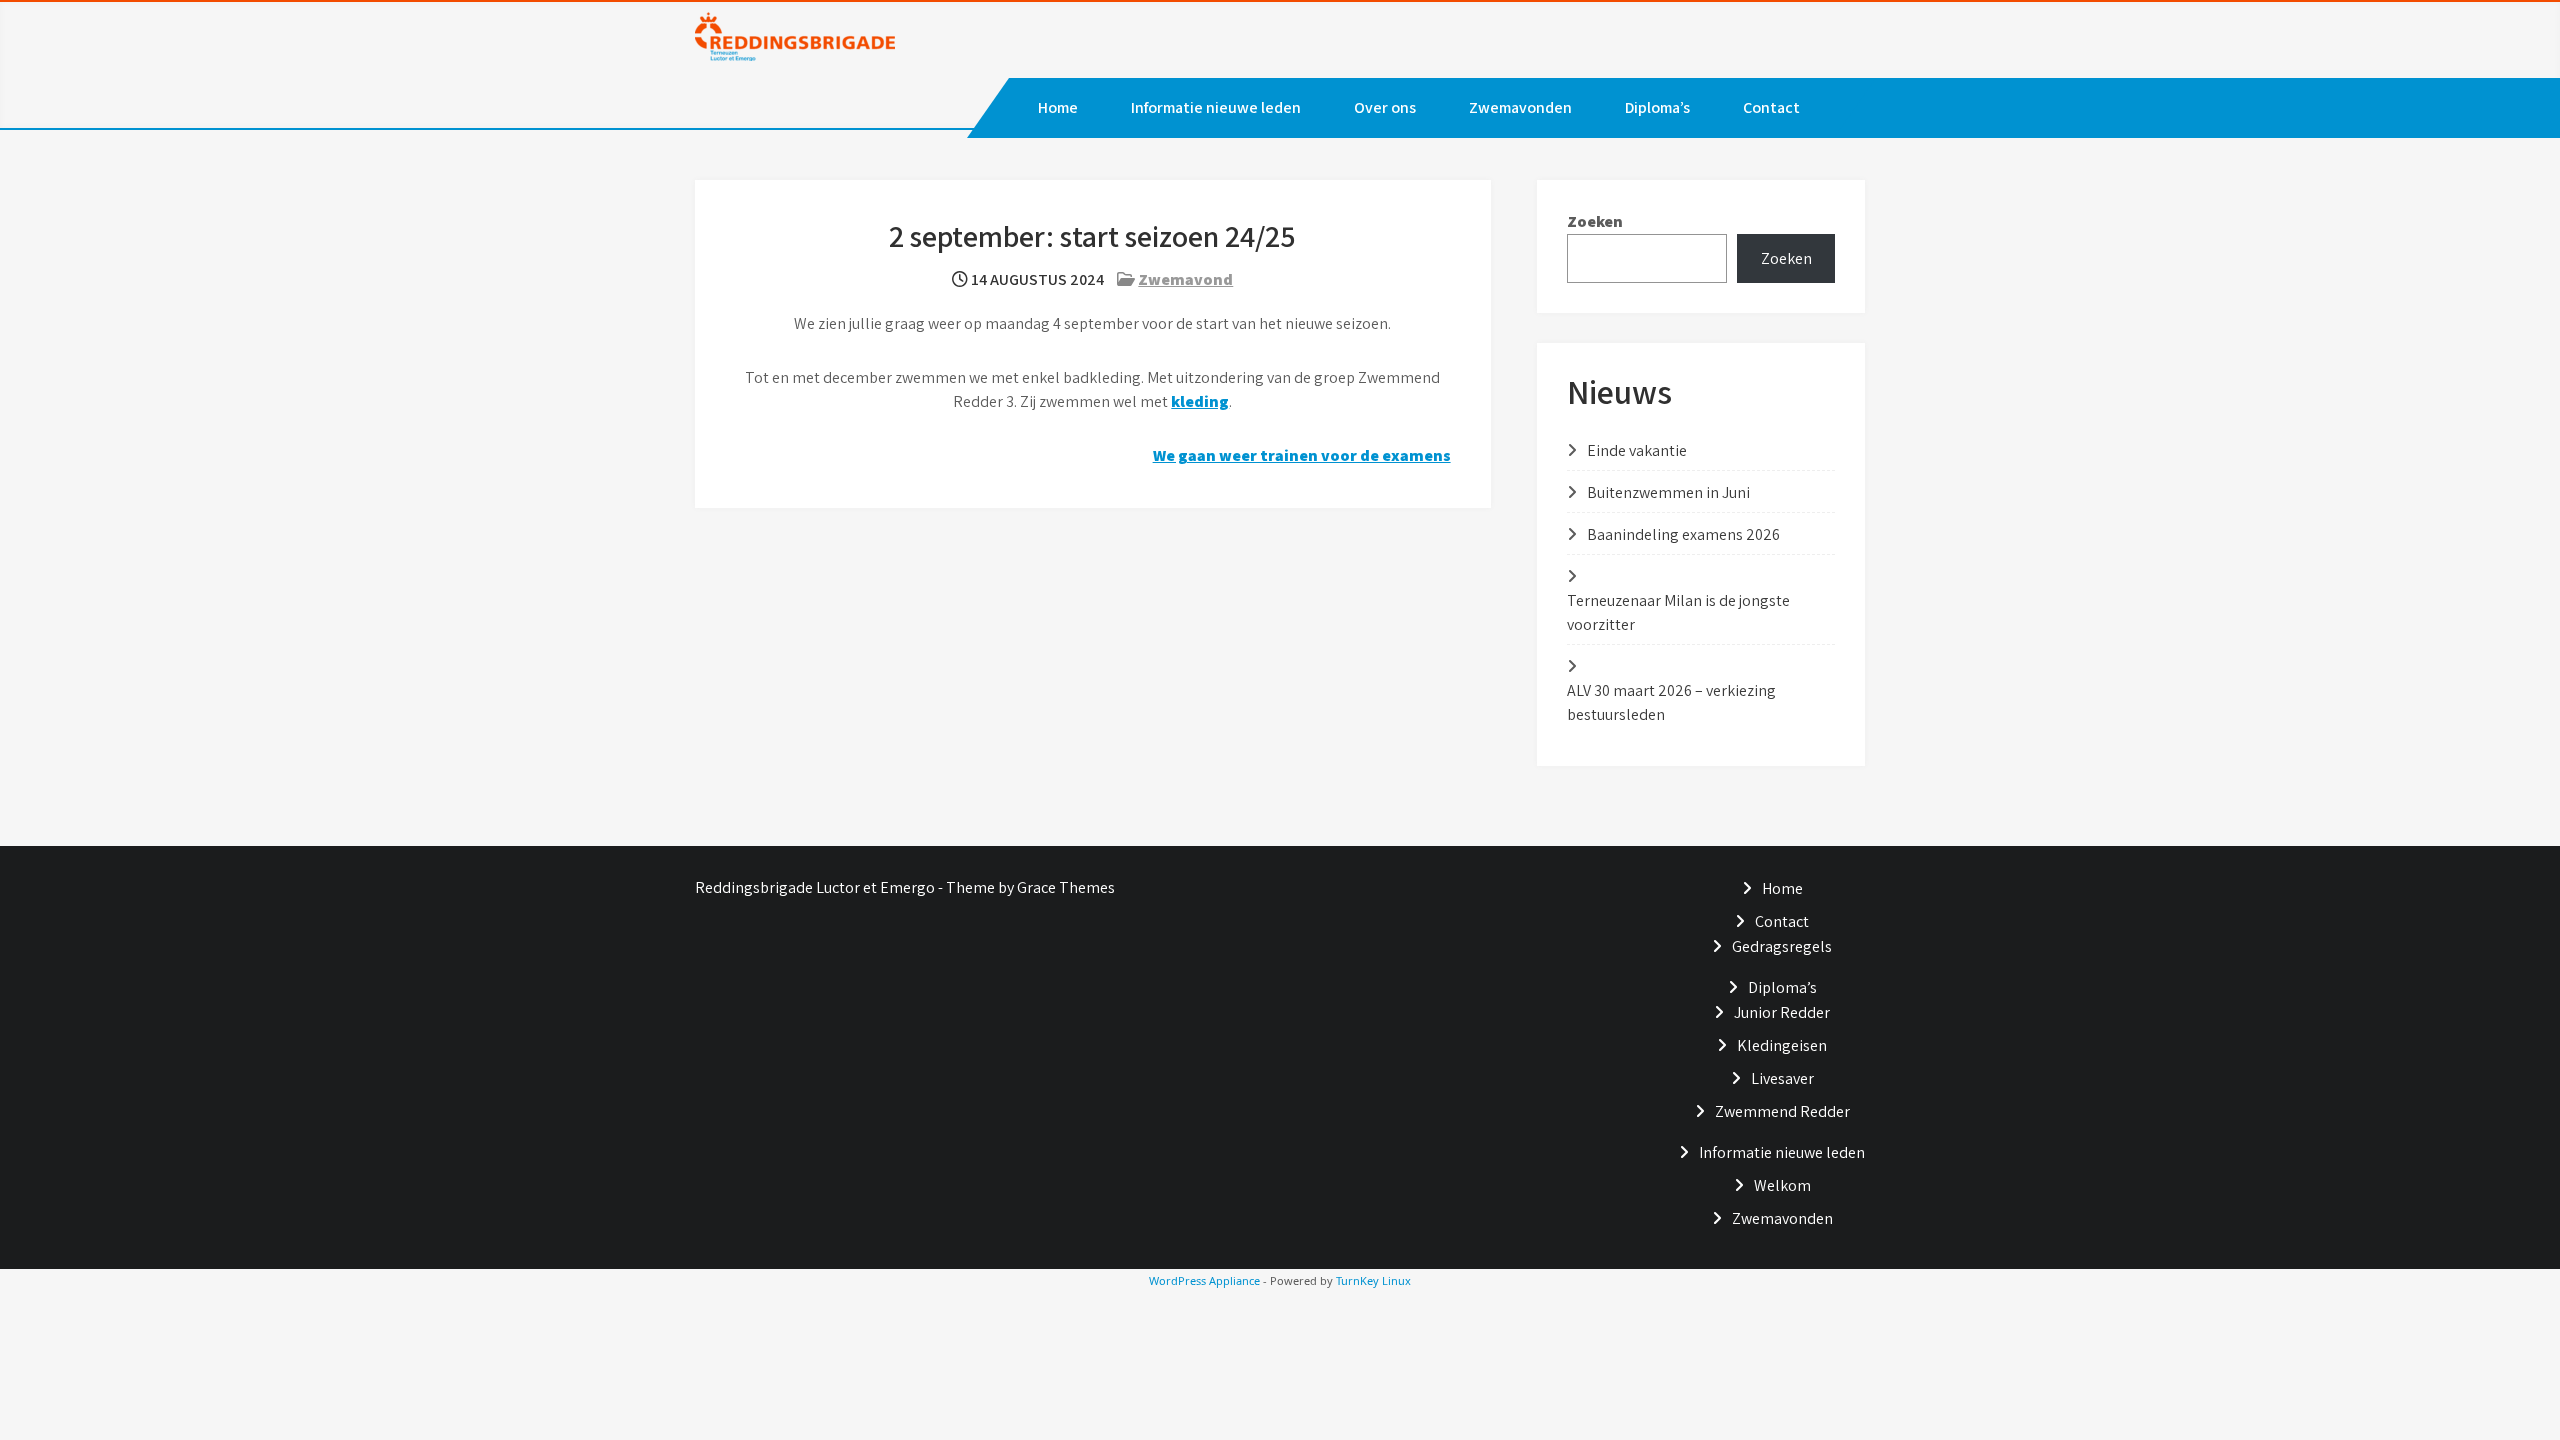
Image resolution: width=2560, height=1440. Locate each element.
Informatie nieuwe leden (1216, 107)
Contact (1771, 107)
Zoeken (1595, 221)
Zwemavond (1185, 279)
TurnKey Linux (1373, 1280)
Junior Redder (1782, 1012)
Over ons (1385, 107)
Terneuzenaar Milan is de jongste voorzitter (1678, 612)
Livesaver (1782, 1078)
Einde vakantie (1637, 450)
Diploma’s (1657, 107)
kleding (1200, 401)
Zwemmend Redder (1782, 1111)
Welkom (1782, 1185)
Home (1058, 107)
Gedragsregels (1782, 946)
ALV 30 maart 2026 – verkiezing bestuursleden (1671, 702)
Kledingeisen (1782, 1045)
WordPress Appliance (1204, 1280)
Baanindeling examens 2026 (1683, 534)
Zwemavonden (1520, 107)
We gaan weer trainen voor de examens (1302, 455)
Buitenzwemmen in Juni (1668, 492)
